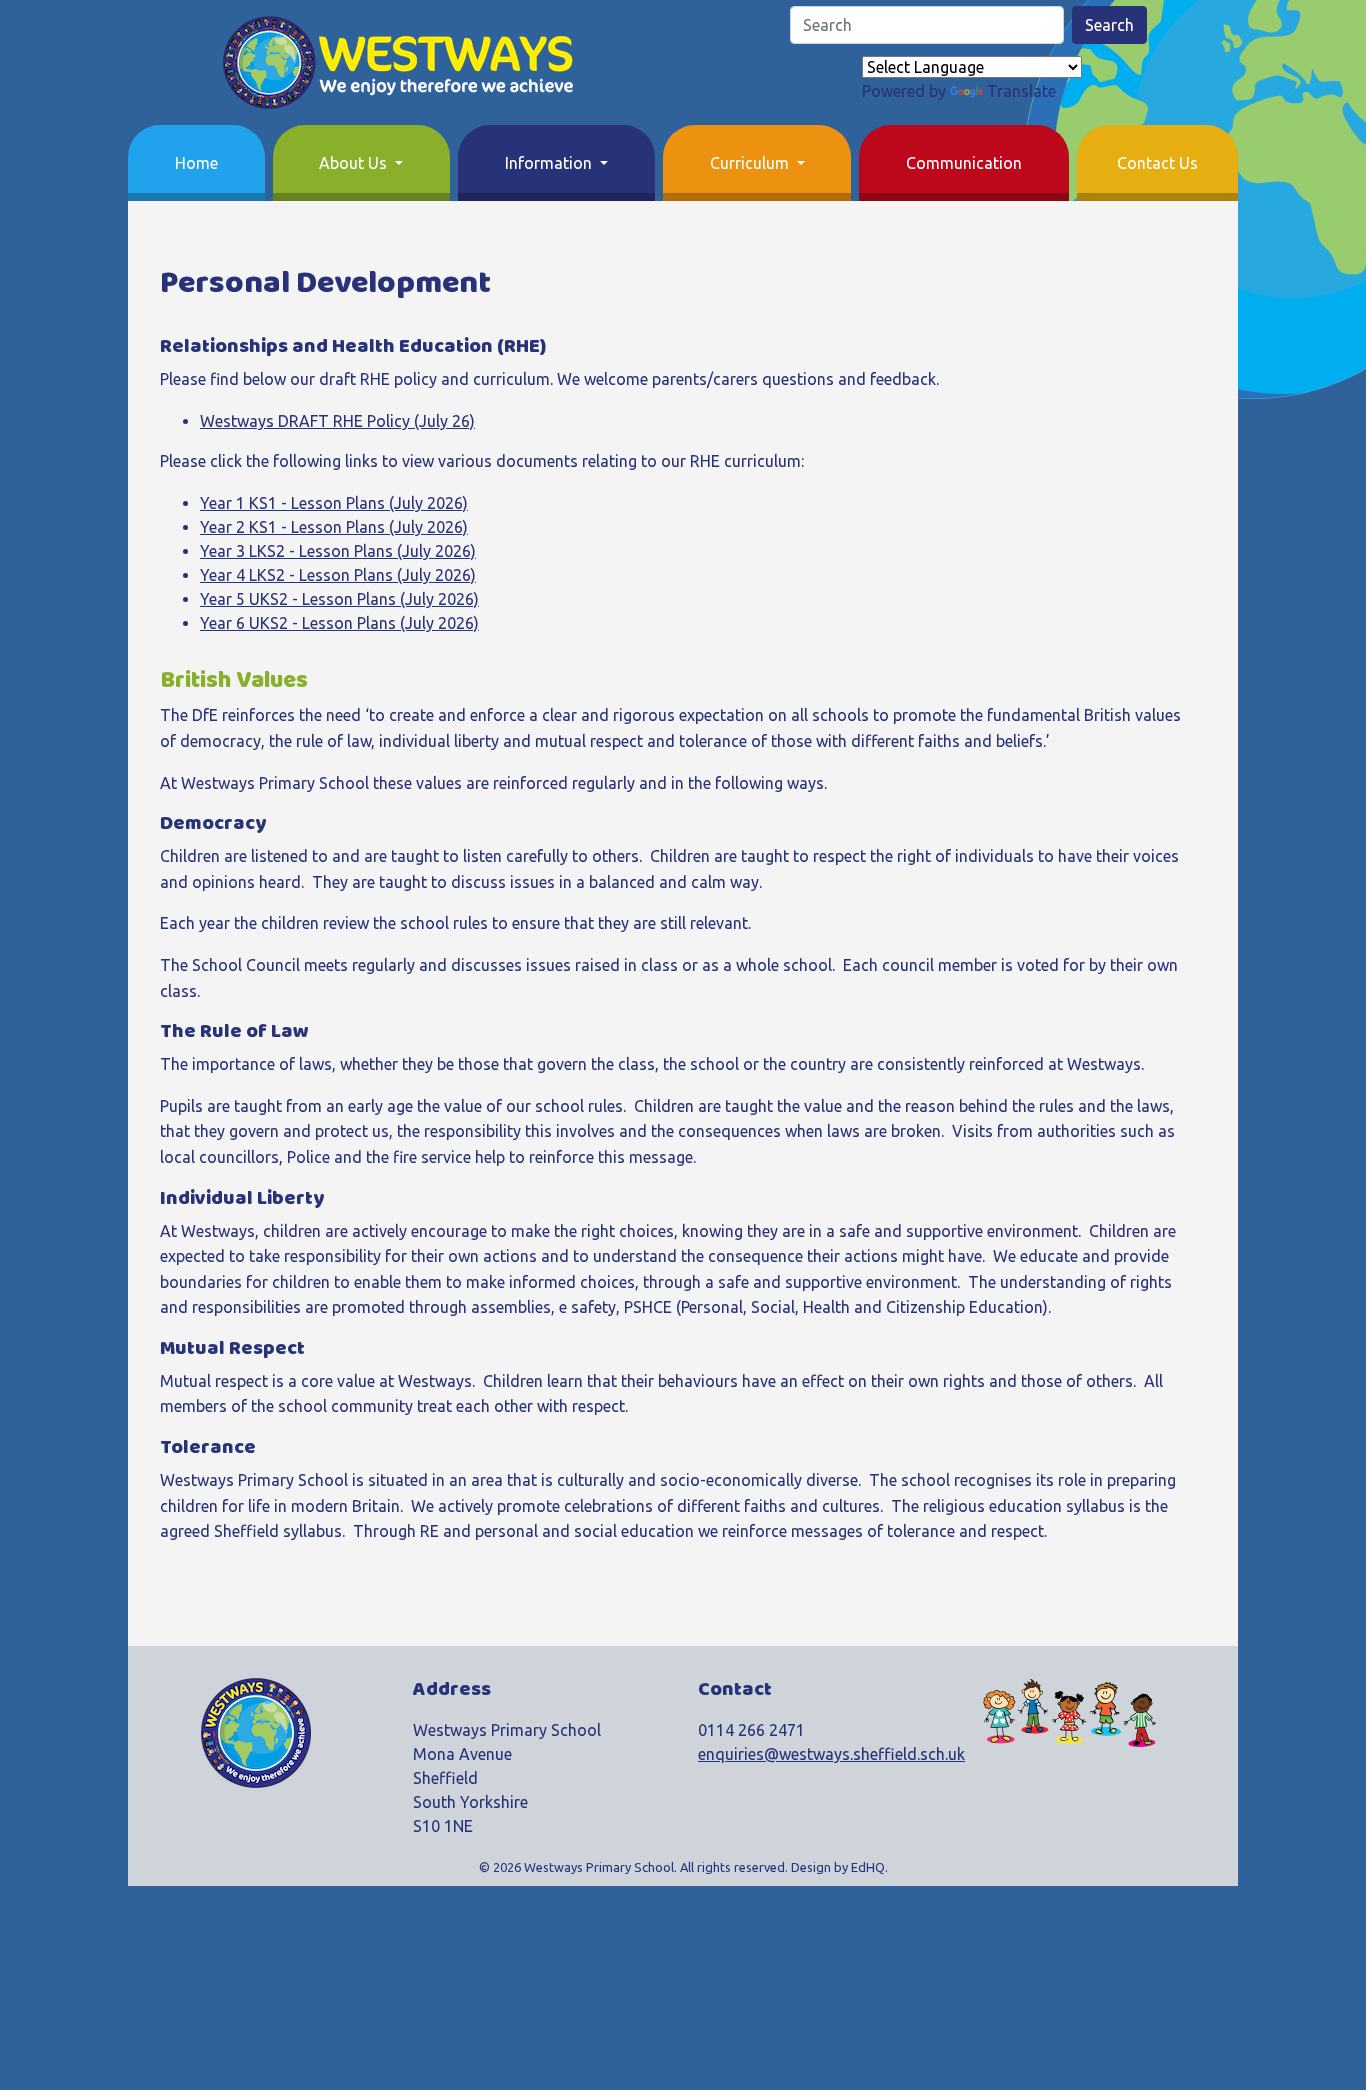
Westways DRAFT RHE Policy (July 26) (337, 421)
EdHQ (868, 1867)
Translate (1021, 91)
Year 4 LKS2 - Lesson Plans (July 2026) (338, 575)
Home (196, 163)
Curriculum (751, 163)
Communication (964, 163)
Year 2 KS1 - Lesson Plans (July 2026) (334, 527)
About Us (355, 163)
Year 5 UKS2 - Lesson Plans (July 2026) (339, 599)
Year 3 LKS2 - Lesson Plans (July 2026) (338, 551)
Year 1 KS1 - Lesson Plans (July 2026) (334, 503)
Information (550, 163)
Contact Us (1157, 163)
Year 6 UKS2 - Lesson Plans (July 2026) (339, 623)
